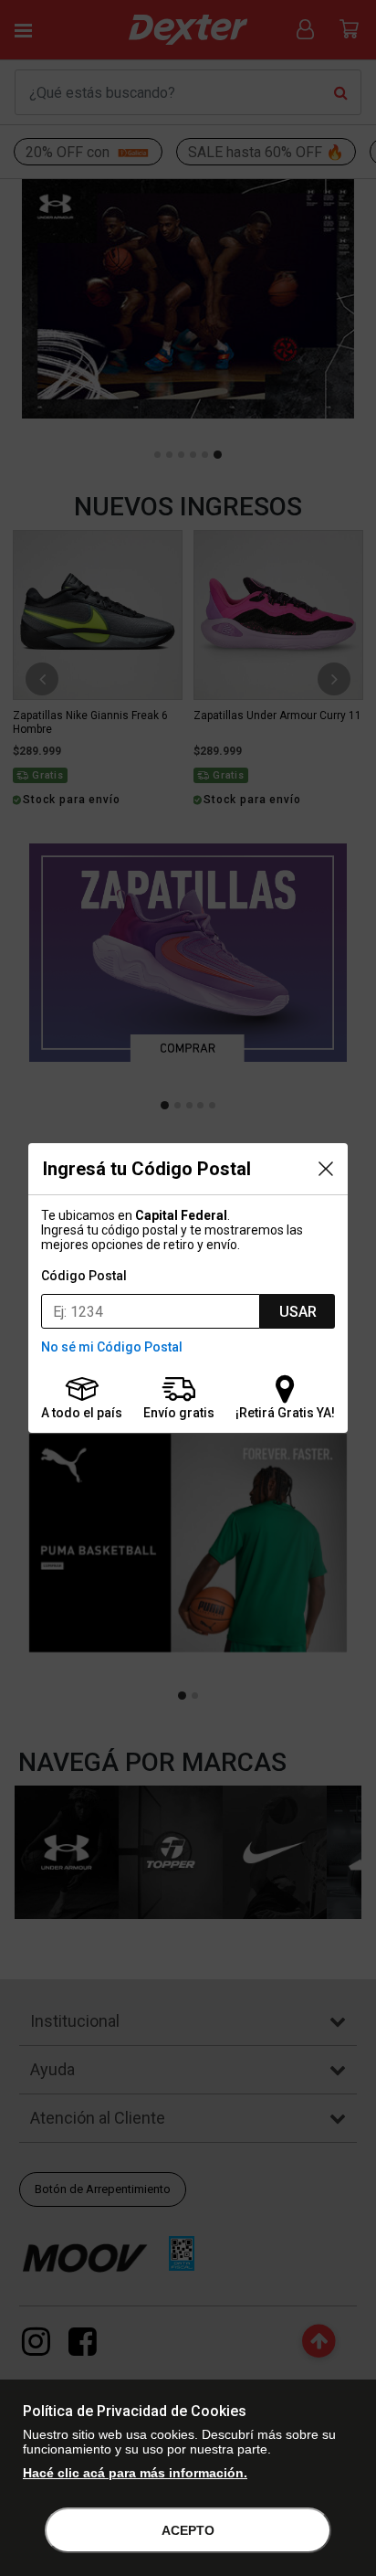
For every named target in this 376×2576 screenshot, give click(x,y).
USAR (298, 1312)
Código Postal (84, 1276)
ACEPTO (188, 2530)
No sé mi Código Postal (112, 1347)
